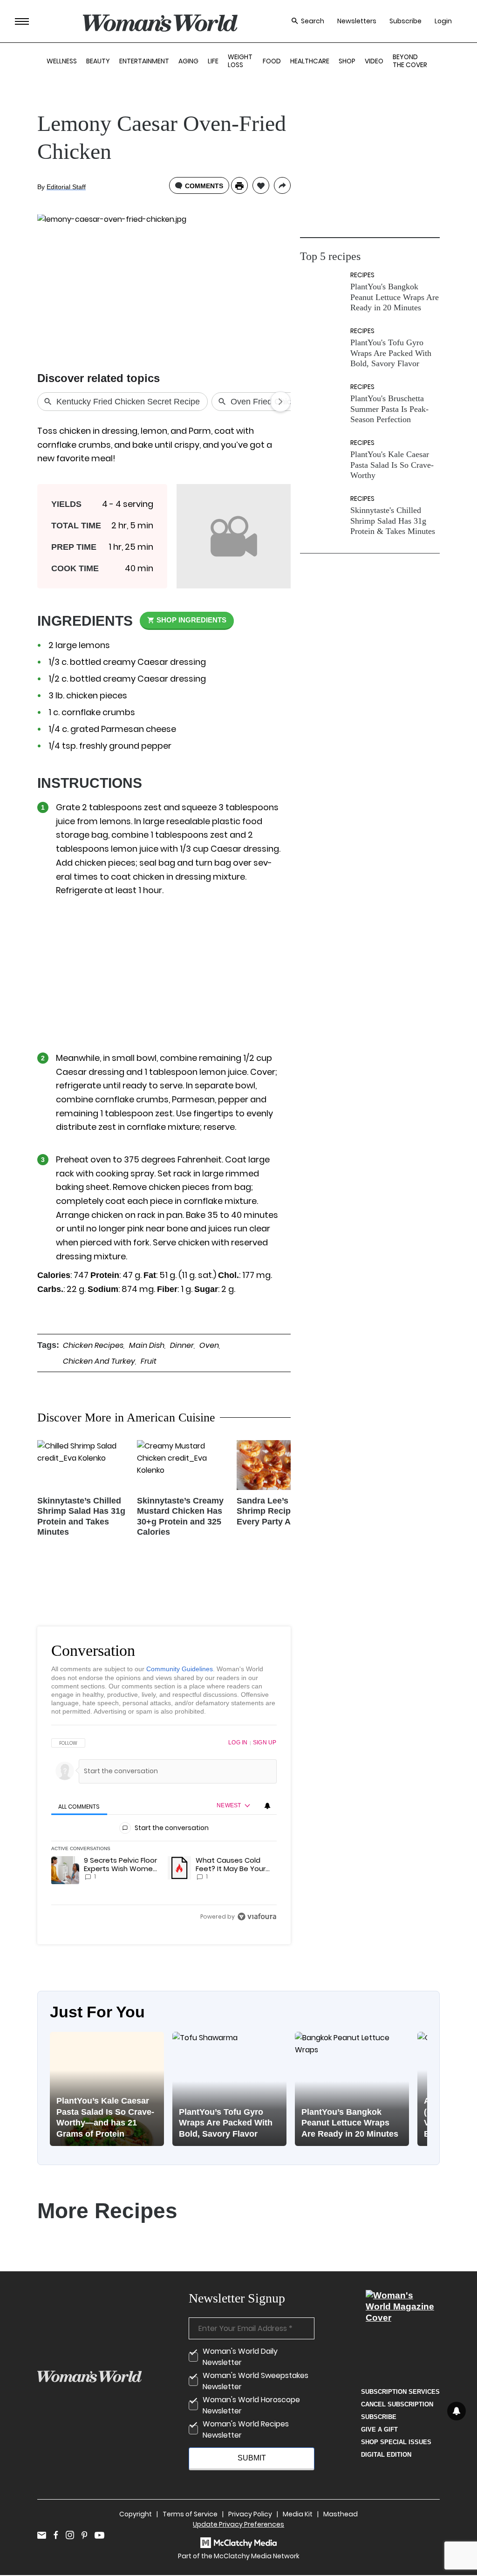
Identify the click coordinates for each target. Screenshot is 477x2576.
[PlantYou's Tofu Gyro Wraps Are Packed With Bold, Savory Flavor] (323, 348)
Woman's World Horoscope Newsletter (251, 2405)
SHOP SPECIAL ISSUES (396, 2442)
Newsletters (357, 21)
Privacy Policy (250, 2514)
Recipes (362, 275)
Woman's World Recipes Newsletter (246, 2429)
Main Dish (147, 1345)
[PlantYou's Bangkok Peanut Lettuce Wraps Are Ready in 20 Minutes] (323, 292)
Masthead (341, 2514)
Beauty (98, 61)
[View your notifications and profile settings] (267, 1806)
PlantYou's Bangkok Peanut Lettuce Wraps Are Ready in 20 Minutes (395, 297)
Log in (238, 1742)
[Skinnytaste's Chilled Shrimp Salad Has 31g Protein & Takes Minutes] (323, 516)
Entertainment (144, 61)
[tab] (79, 1807)
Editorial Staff (66, 187)
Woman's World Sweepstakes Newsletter (256, 2381)
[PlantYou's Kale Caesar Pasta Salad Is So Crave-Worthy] (323, 460)
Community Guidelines (180, 1669)
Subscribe (405, 21)
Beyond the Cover (410, 61)
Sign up (265, 1742)
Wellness (62, 61)
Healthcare (310, 61)
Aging (188, 61)
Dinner (182, 1345)
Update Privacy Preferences (238, 2524)
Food (272, 61)
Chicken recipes (93, 1345)
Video (374, 61)
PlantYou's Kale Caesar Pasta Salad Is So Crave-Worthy (392, 465)
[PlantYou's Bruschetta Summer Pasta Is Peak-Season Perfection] (323, 404)
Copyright (136, 2514)
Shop (347, 61)
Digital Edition (386, 2455)
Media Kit (298, 2514)
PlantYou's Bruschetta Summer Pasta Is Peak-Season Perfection (389, 409)
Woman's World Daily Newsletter (240, 2357)
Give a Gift (379, 2429)
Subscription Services (400, 2392)
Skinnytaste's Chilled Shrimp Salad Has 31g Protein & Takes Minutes (393, 521)
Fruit (149, 1361)
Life (213, 61)
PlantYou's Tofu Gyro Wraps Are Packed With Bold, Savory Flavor (391, 353)
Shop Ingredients (191, 620)
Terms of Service (190, 2514)
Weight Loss (240, 61)
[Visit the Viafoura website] (257, 1917)
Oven (209, 1345)
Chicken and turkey (99, 1361)
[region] (164, 1829)
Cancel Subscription (397, 2404)
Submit (252, 2458)
